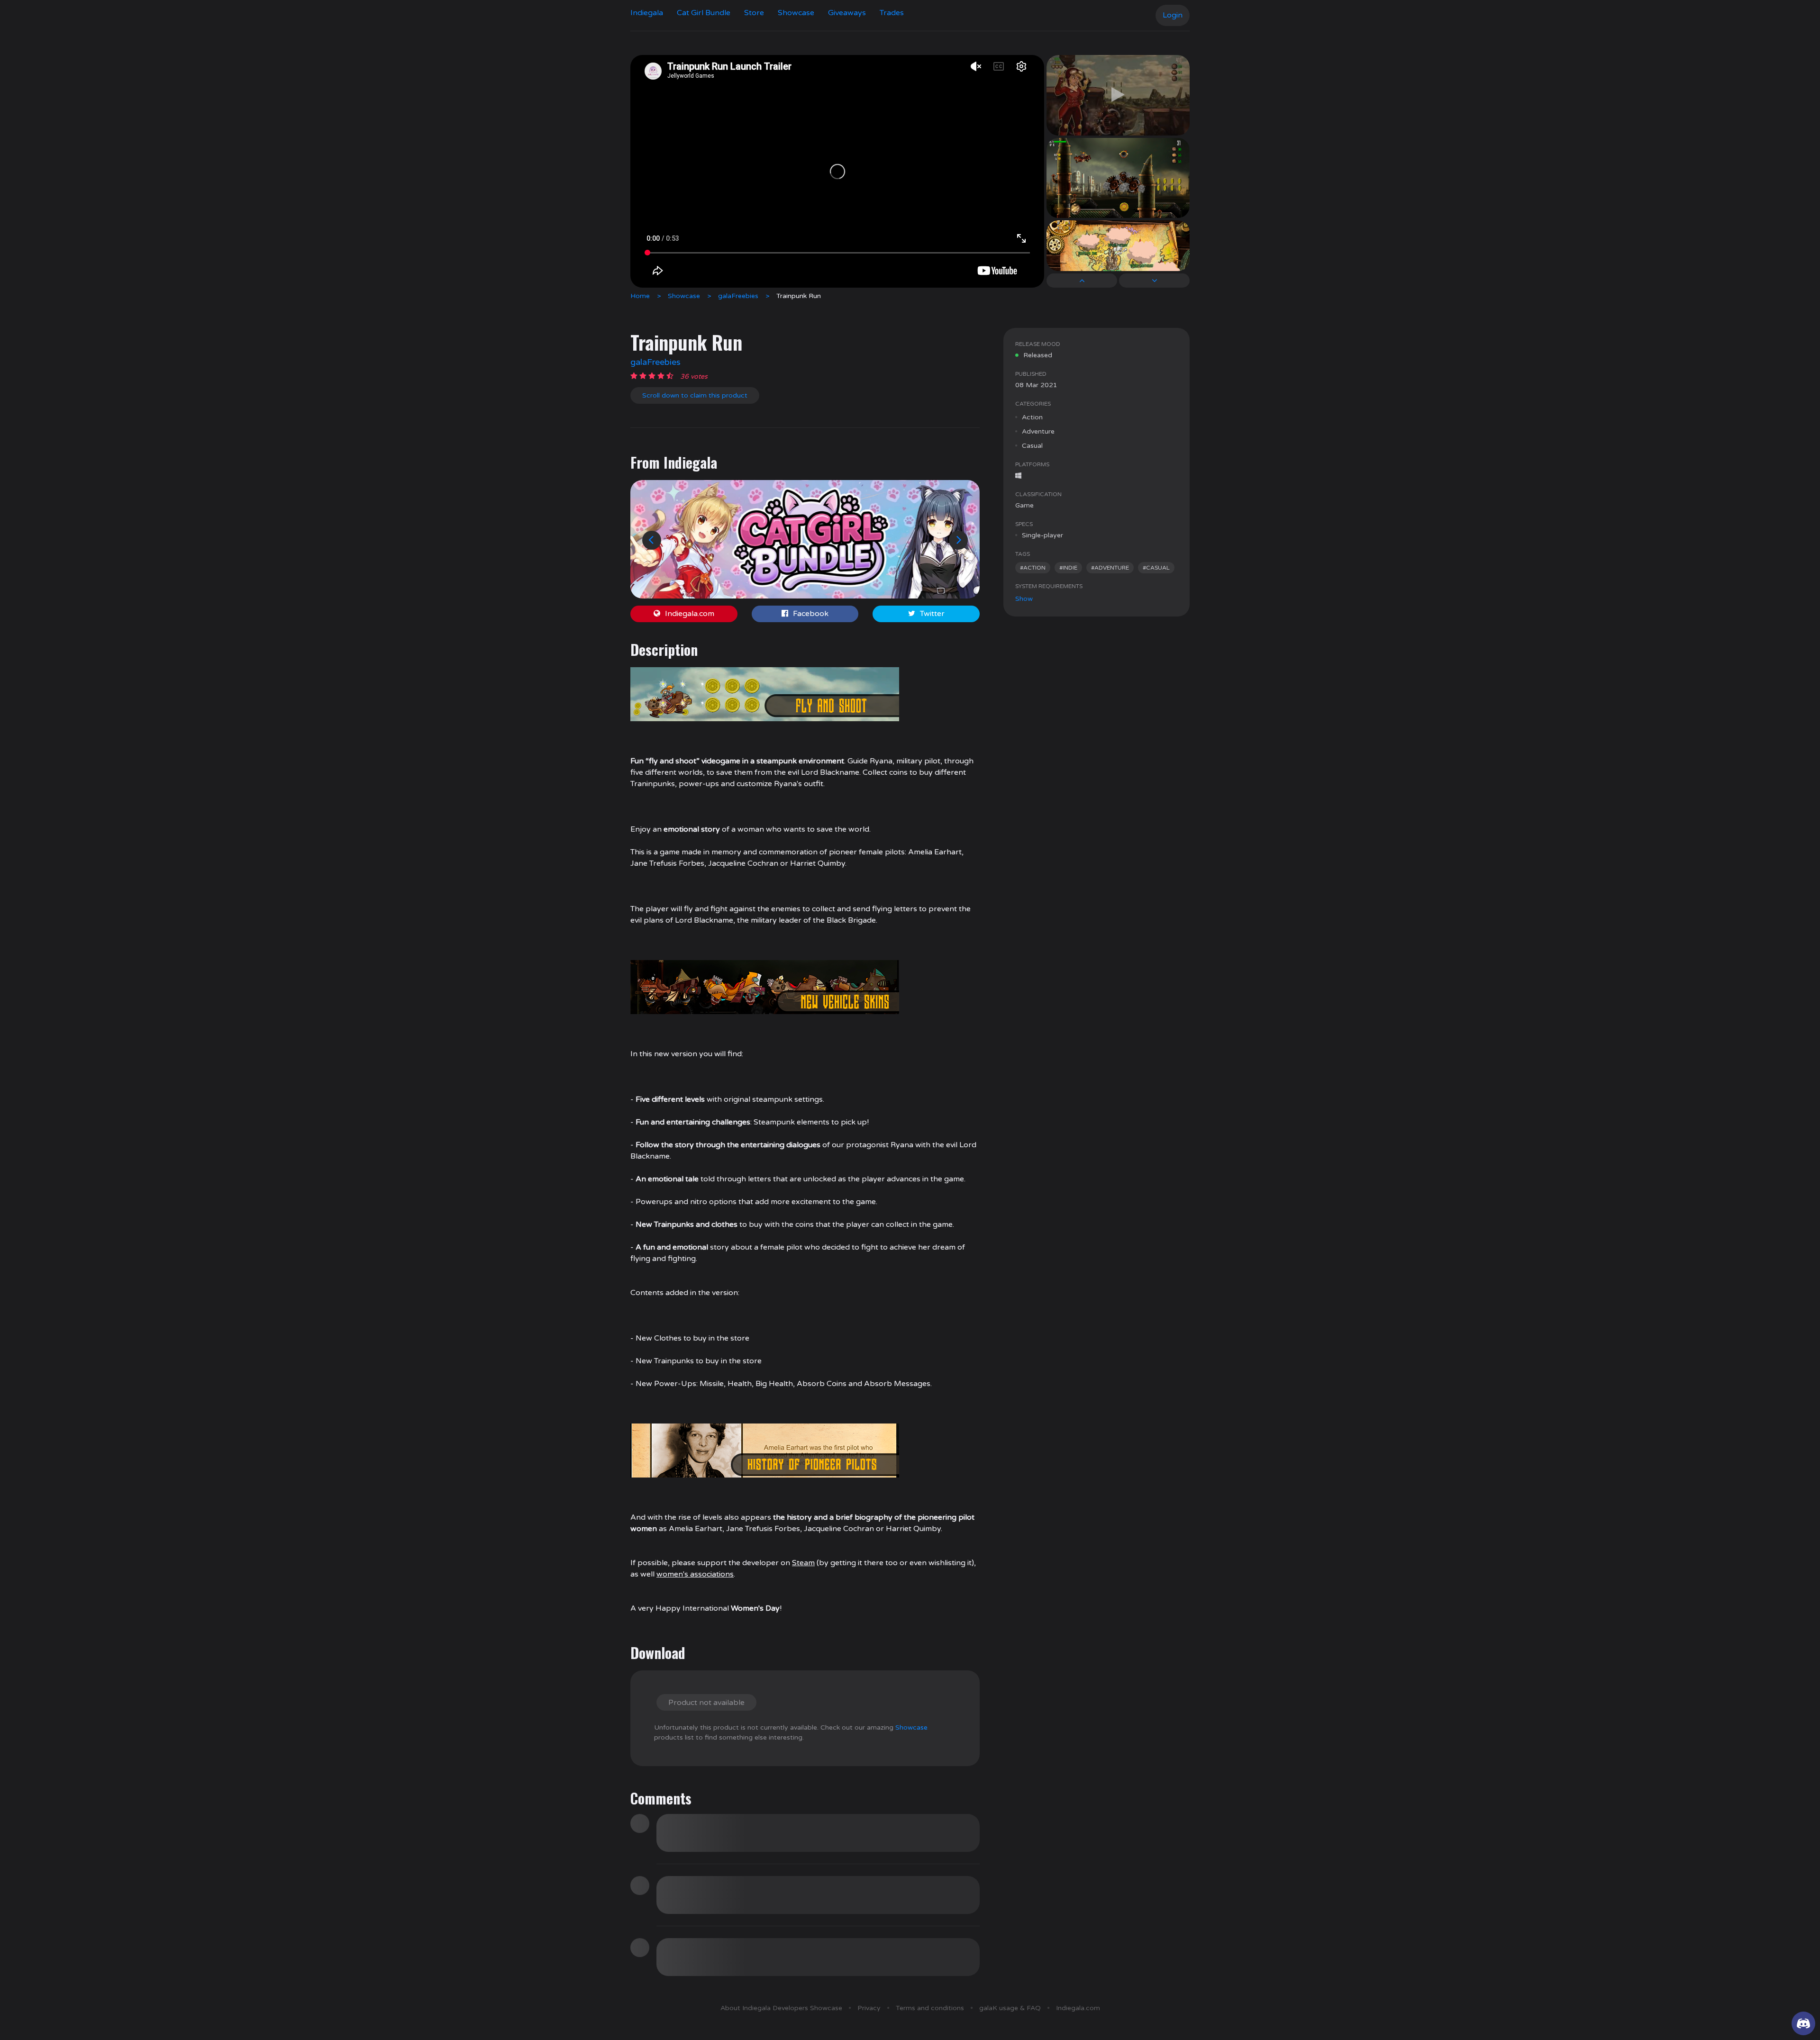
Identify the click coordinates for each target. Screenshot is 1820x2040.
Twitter (932, 614)
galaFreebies (738, 296)
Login (1173, 15)
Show (1024, 599)
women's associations (695, 1574)
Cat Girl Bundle (704, 13)
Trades (892, 13)
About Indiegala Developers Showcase (781, 2008)
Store (754, 13)
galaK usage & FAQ (1010, 2008)
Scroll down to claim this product (695, 395)
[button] (652, 540)
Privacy (869, 2008)
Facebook (811, 614)
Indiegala (647, 13)
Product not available (706, 1703)
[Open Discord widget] (1803, 2023)
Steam (803, 1563)
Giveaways (847, 13)
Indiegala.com (690, 614)
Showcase (796, 13)
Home (640, 296)
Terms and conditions (930, 2008)
